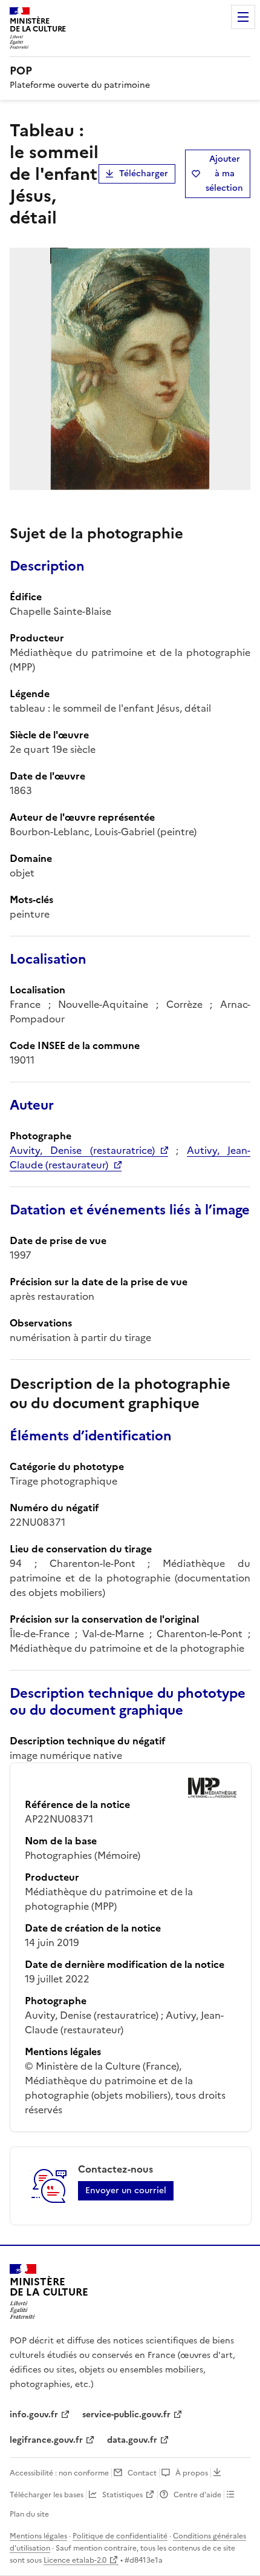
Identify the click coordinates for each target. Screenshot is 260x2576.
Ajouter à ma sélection (224, 174)
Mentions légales (38, 2536)
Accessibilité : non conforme (59, 2473)
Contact (142, 2473)
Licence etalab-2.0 (75, 2560)
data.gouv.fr (132, 2440)
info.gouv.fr (34, 2415)
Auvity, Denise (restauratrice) (82, 1150)
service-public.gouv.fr (126, 2415)
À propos (192, 2473)
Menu (243, 17)
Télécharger (144, 174)
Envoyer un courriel (126, 2190)
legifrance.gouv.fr (46, 2440)
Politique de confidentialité (120, 2536)
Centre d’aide (197, 2495)
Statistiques (122, 2495)
